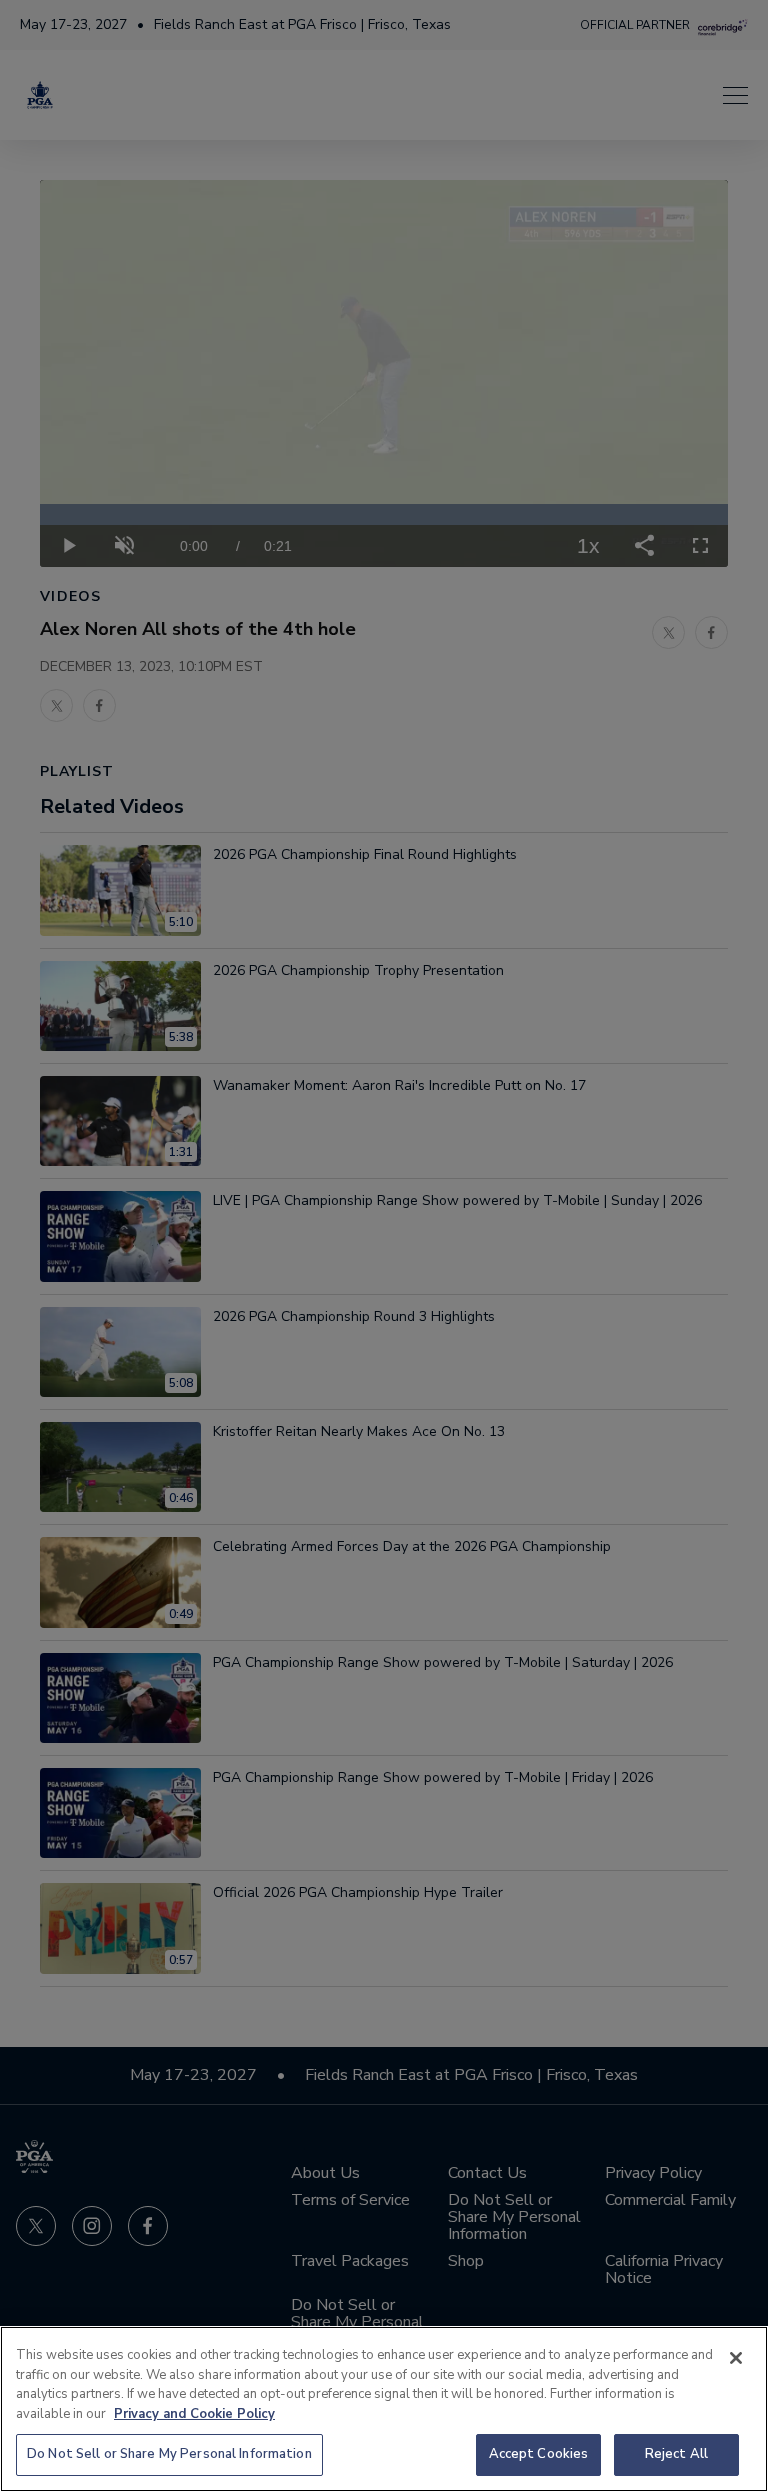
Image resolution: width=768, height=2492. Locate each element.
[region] (384, 2409)
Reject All (676, 2454)
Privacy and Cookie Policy (194, 2414)
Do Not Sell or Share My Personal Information (169, 2454)
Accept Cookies (539, 2454)
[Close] (736, 2358)
